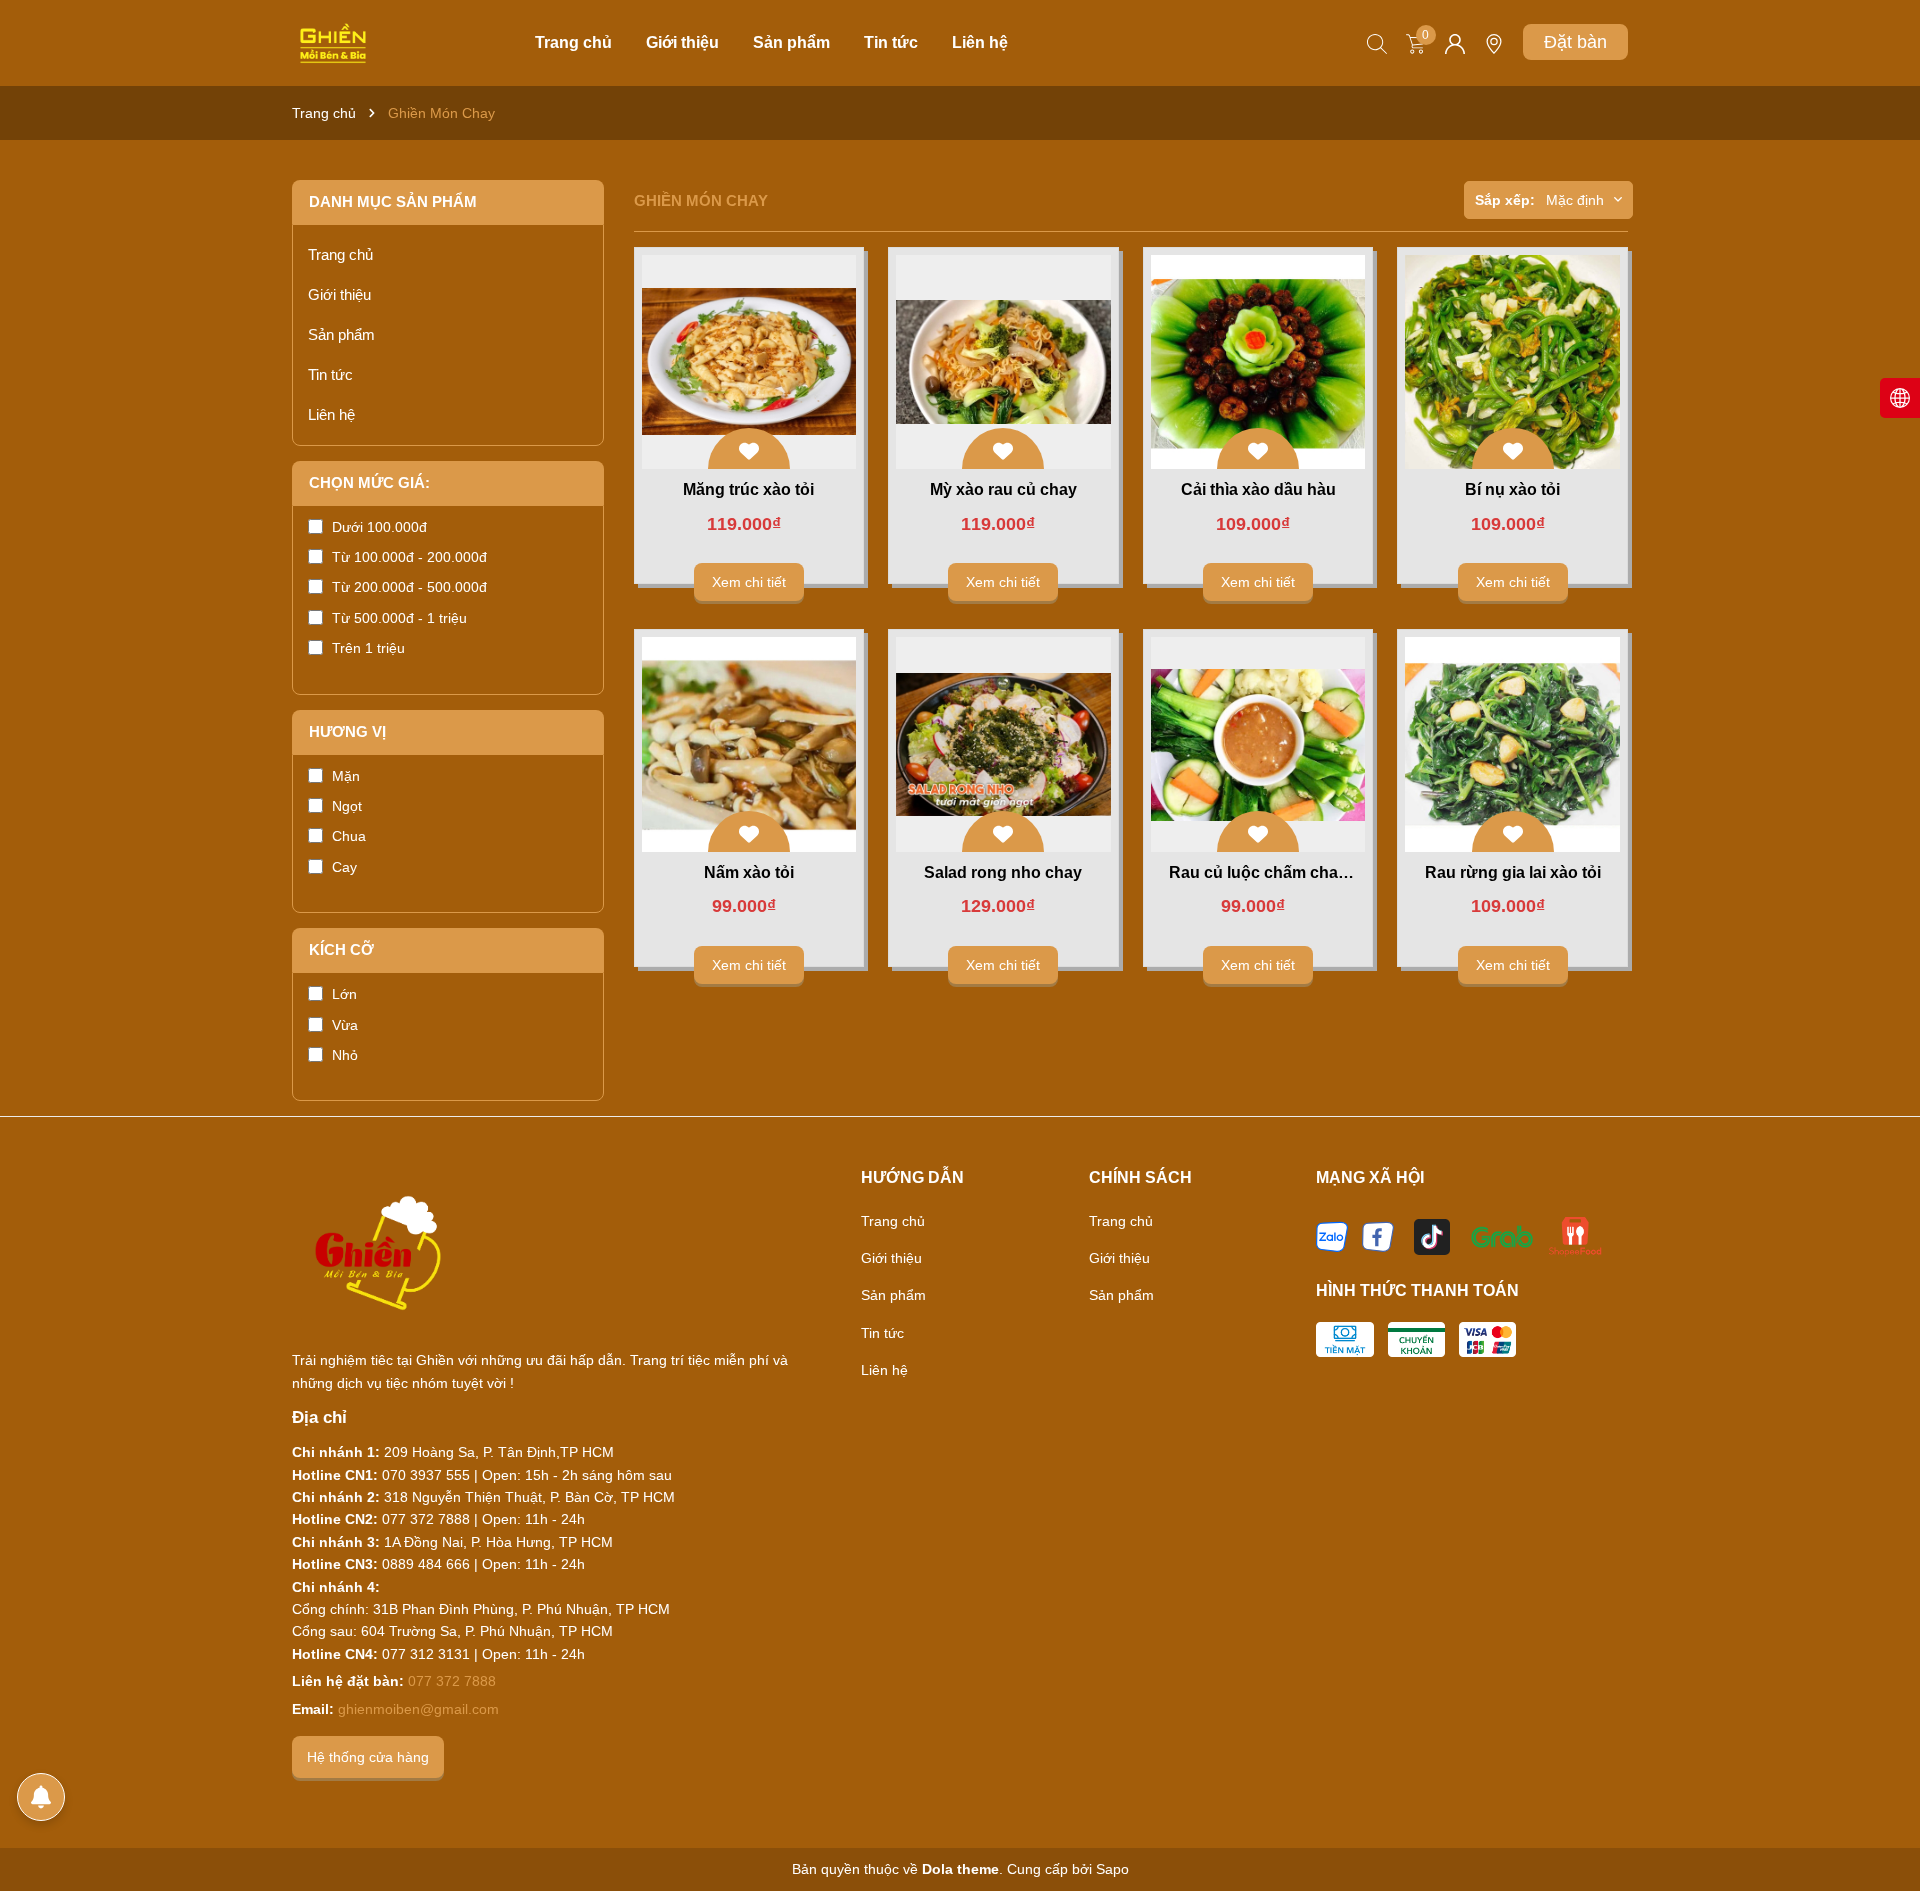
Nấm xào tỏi (749, 872)
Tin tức (891, 42)
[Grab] (1502, 1235)
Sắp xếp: (1505, 200)
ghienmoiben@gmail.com (418, 1709)
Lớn (344, 994)
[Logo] (333, 42)
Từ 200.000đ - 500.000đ (409, 587)
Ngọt (347, 806)
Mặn (346, 776)
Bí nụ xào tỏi (1512, 489)
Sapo (1112, 1869)
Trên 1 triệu (368, 648)
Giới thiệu (682, 42)
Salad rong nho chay (1003, 872)
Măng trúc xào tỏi (748, 489)
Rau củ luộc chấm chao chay (1258, 874)
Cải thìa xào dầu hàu (1258, 489)
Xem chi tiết (749, 582)
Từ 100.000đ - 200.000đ (409, 557)
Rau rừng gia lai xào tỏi (1513, 872)
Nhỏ (345, 1055)
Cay (344, 867)
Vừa (345, 1025)
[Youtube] (1432, 1235)
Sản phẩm (791, 42)
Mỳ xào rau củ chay (1003, 489)
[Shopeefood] (1575, 1235)
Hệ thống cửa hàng (368, 1757)
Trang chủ (573, 42)
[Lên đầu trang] (1880, 1821)
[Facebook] (1378, 1235)
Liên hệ (980, 42)
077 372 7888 (452, 1681)
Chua (349, 836)
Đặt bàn (1575, 42)
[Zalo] (1332, 1235)
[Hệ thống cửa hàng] (1494, 51)
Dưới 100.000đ (379, 527)
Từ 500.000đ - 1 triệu (399, 618)
